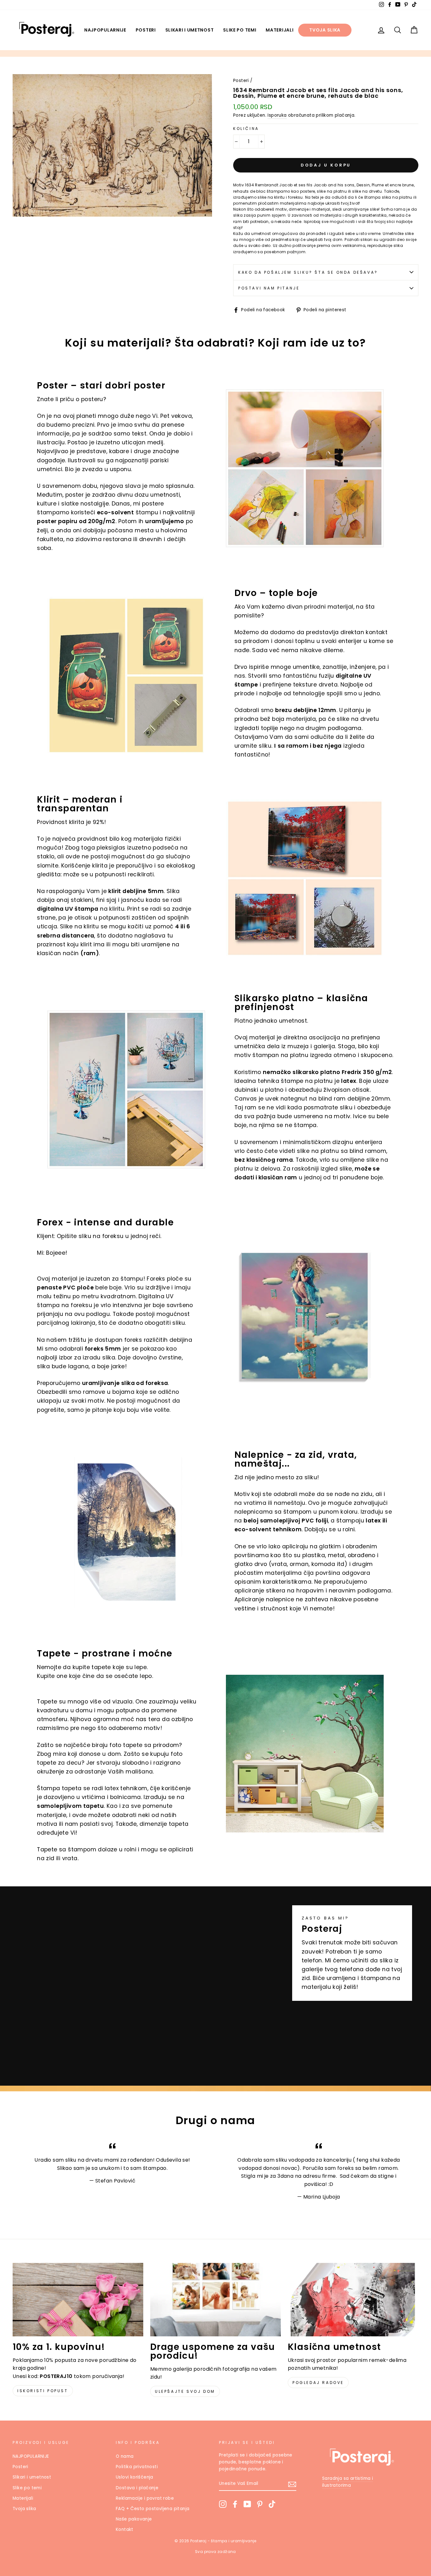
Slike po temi (240, 30)
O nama (125, 2456)
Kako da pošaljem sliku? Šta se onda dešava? (308, 272)
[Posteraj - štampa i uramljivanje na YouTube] (247, 2504)
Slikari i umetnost (190, 30)
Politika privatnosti (137, 2467)
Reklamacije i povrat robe (145, 2498)
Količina (246, 129)
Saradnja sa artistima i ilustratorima (348, 2482)
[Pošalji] (292, 2484)
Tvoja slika (325, 30)
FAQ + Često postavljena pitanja (153, 2509)
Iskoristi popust (43, 2391)
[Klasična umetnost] (353, 2300)
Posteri (146, 30)
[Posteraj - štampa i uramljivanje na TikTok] (272, 2504)
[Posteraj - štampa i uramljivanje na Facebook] (235, 2504)
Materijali (280, 30)
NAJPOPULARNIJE (105, 30)
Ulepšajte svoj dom (185, 2391)
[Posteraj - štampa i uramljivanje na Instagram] (223, 2504)
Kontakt (125, 2529)
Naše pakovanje (134, 2519)
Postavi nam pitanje (269, 288)
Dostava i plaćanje (137, 2488)
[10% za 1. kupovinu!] (78, 2300)
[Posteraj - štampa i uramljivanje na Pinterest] (260, 2504)
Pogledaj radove (318, 2383)
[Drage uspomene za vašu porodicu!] (215, 2300)
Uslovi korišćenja (135, 2477)
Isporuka (277, 115)
